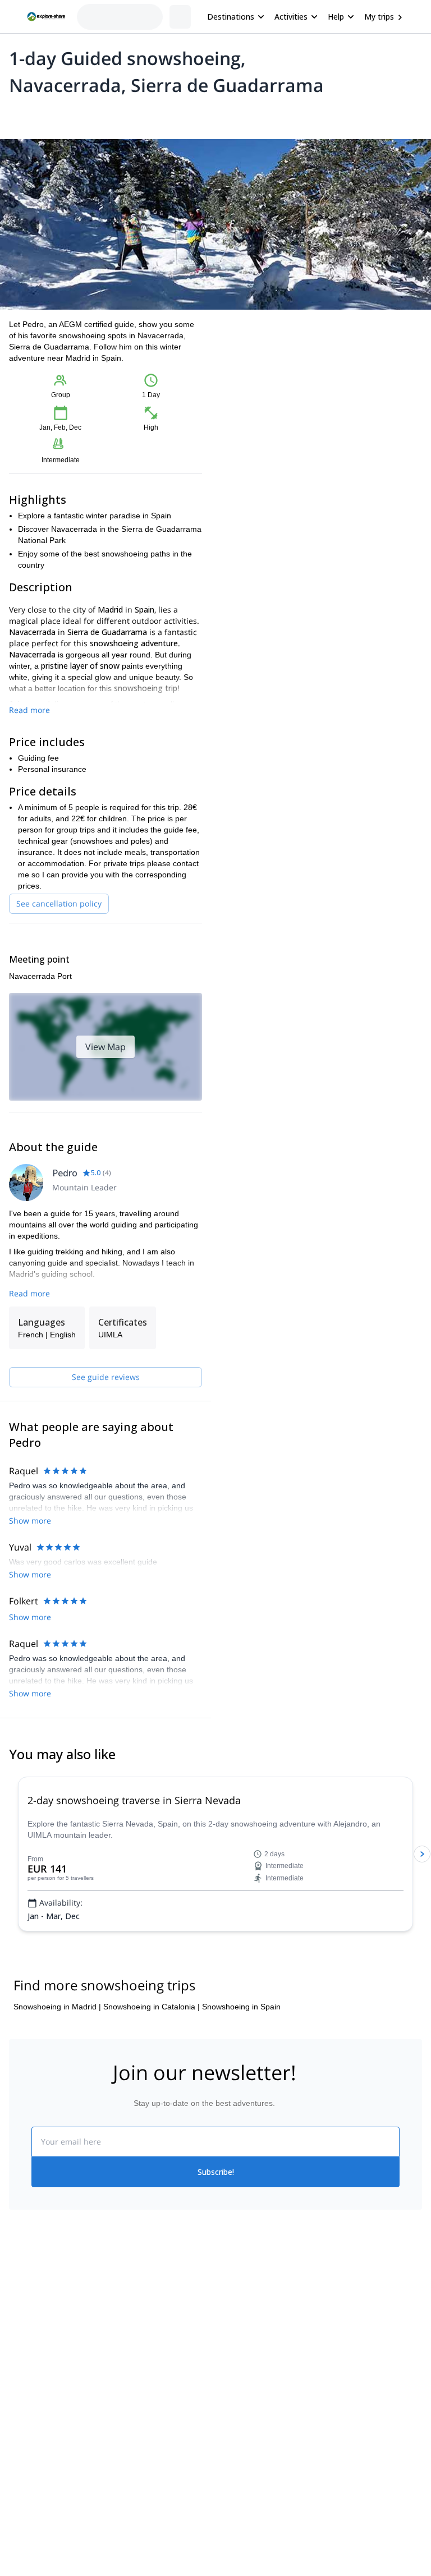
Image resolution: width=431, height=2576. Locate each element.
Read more (29, 710)
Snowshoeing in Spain (241, 2007)
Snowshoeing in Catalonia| (152, 2007)
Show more (30, 1521)
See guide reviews (106, 1377)
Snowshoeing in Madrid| (57, 2007)
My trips (379, 17)
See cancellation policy (59, 903)
